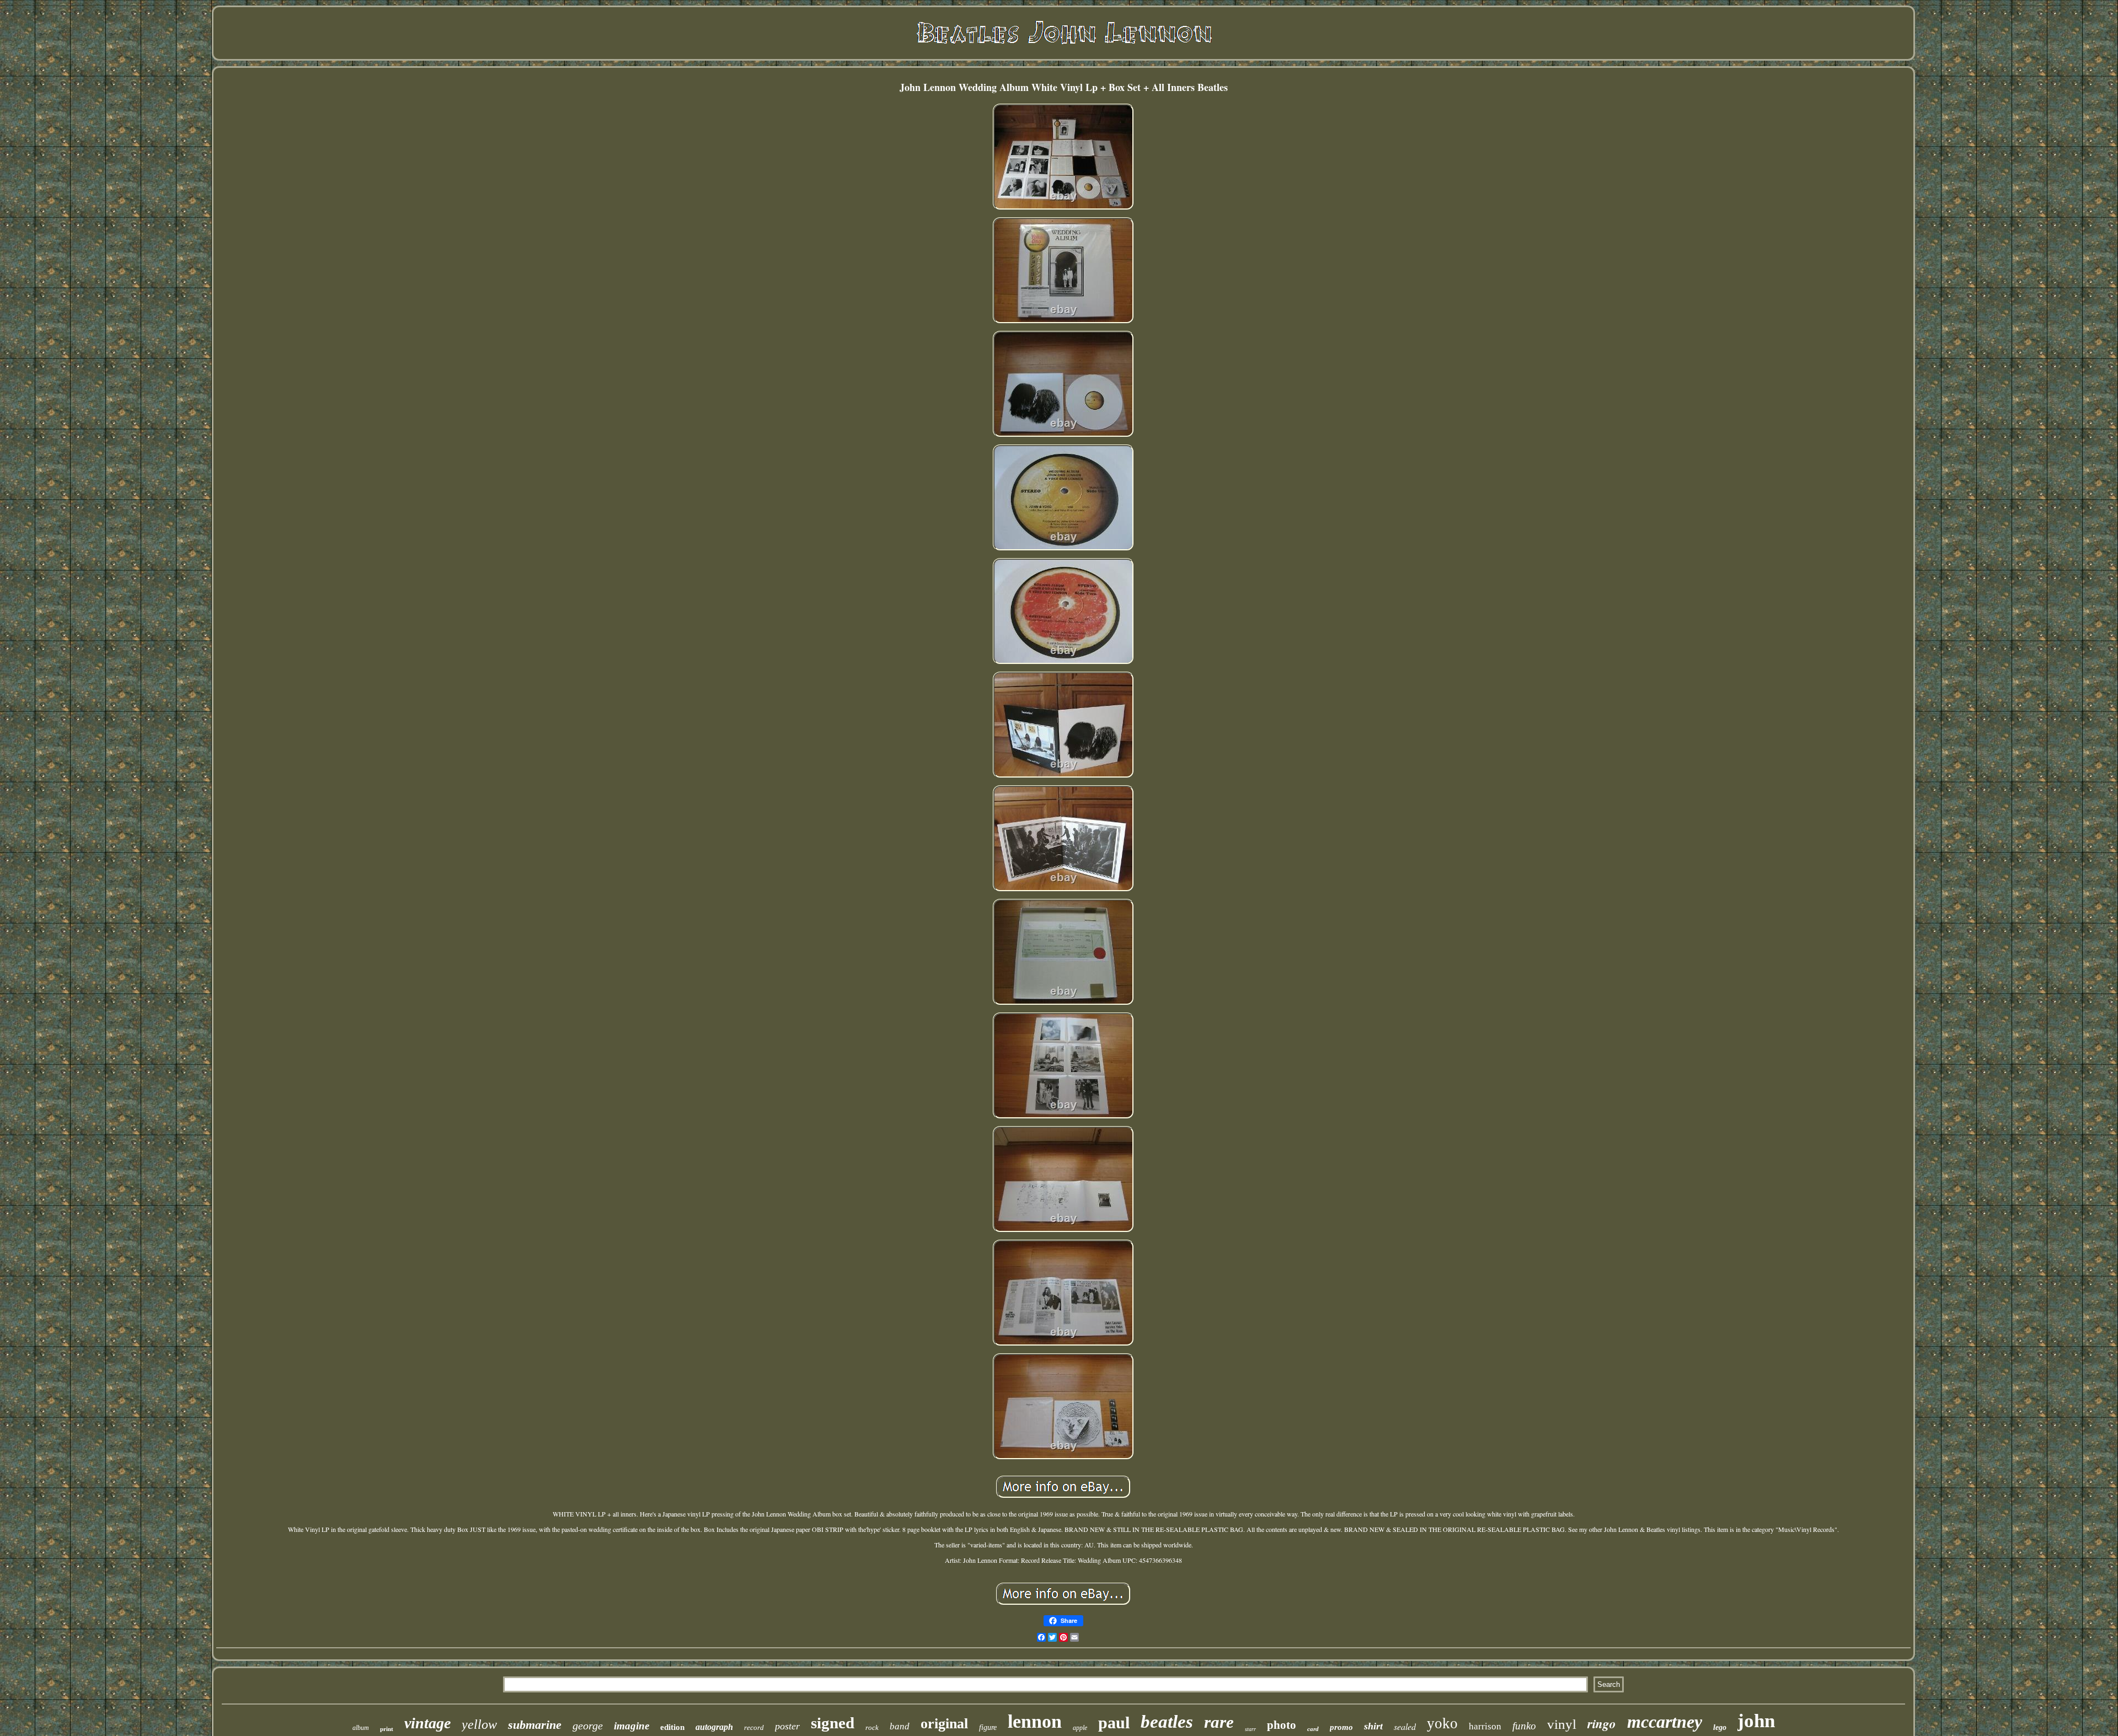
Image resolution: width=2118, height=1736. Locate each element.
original (944, 1724)
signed (833, 1723)
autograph (714, 1727)
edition (672, 1727)
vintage (427, 1723)
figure (988, 1727)
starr (1250, 1729)
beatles (1167, 1722)
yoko (1442, 1723)
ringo (1602, 1723)
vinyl (1562, 1724)
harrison (1485, 1726)
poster (787, 1726)
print (387, 1729)
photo (1282, 1725)
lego (1720, 1727)
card (1313, 1729)
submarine (535, 1725)
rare (1219, 1722)
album (361, 1728)
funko (1524, 1726)
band (900, 1726)
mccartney (1665, 1722)
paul (1114, 1722)
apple (1080, 1728)
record (754, 1727)
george (588, 1726)
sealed (1405, 1726)
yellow (479, 1724)
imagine (632, 1726)
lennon (1035, 1721)
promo (1341, 1727)
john (1756, 1721)
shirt (1373, 1726)
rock (872, 1727)
